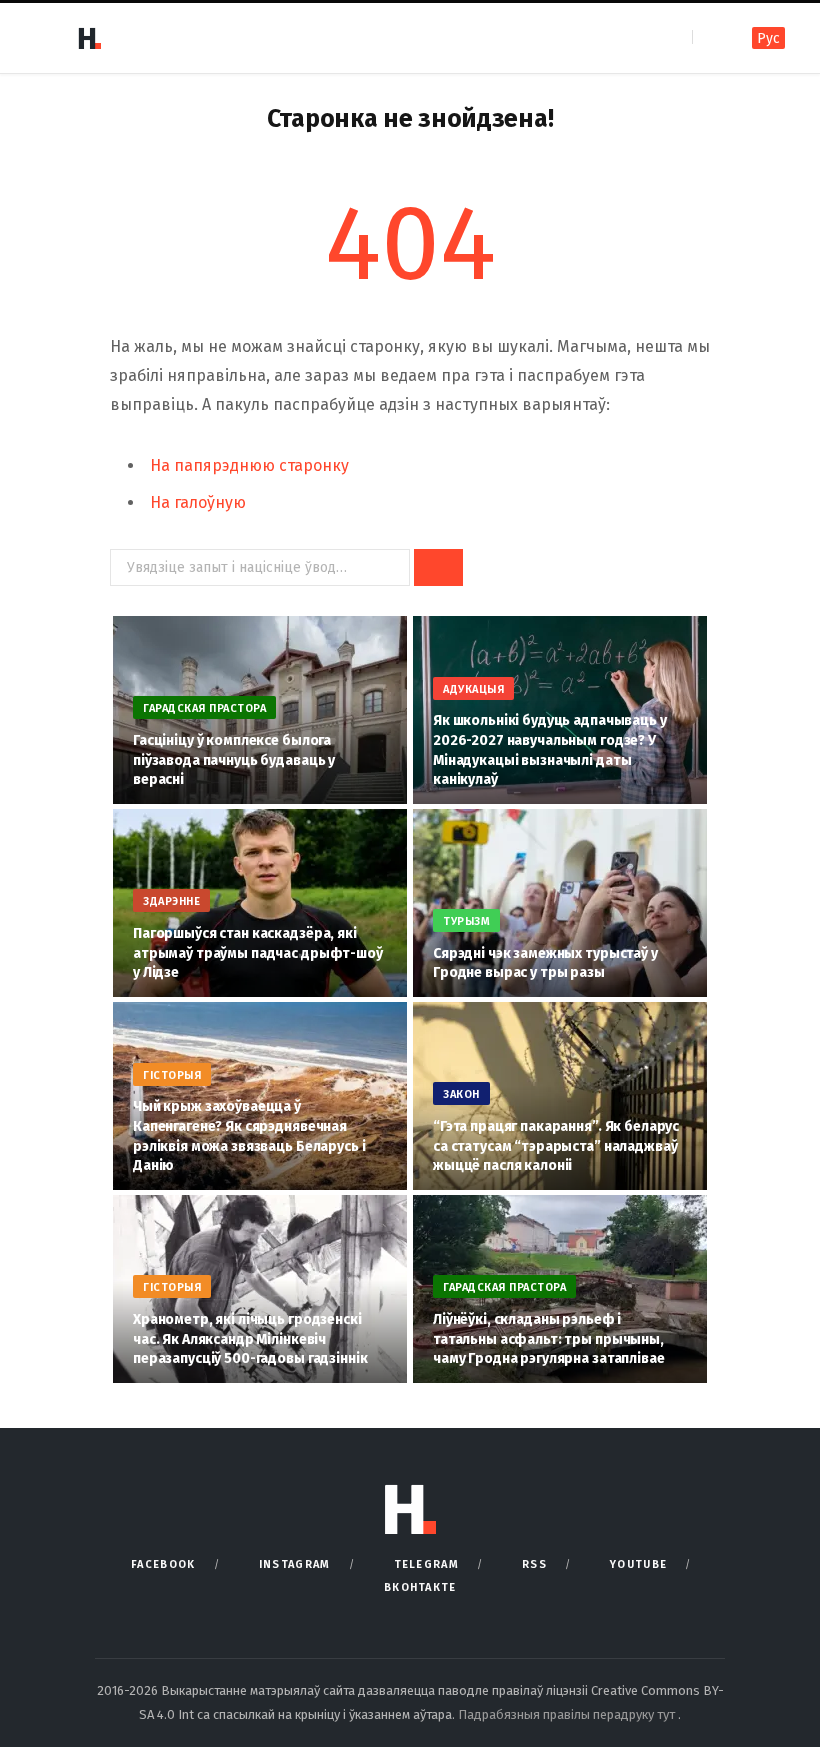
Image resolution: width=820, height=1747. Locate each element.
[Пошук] (709, 37)
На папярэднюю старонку (249, 465)
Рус (768, 38)
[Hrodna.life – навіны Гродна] (89, 38)
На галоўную (198, 502)
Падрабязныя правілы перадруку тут (568, 1714)
